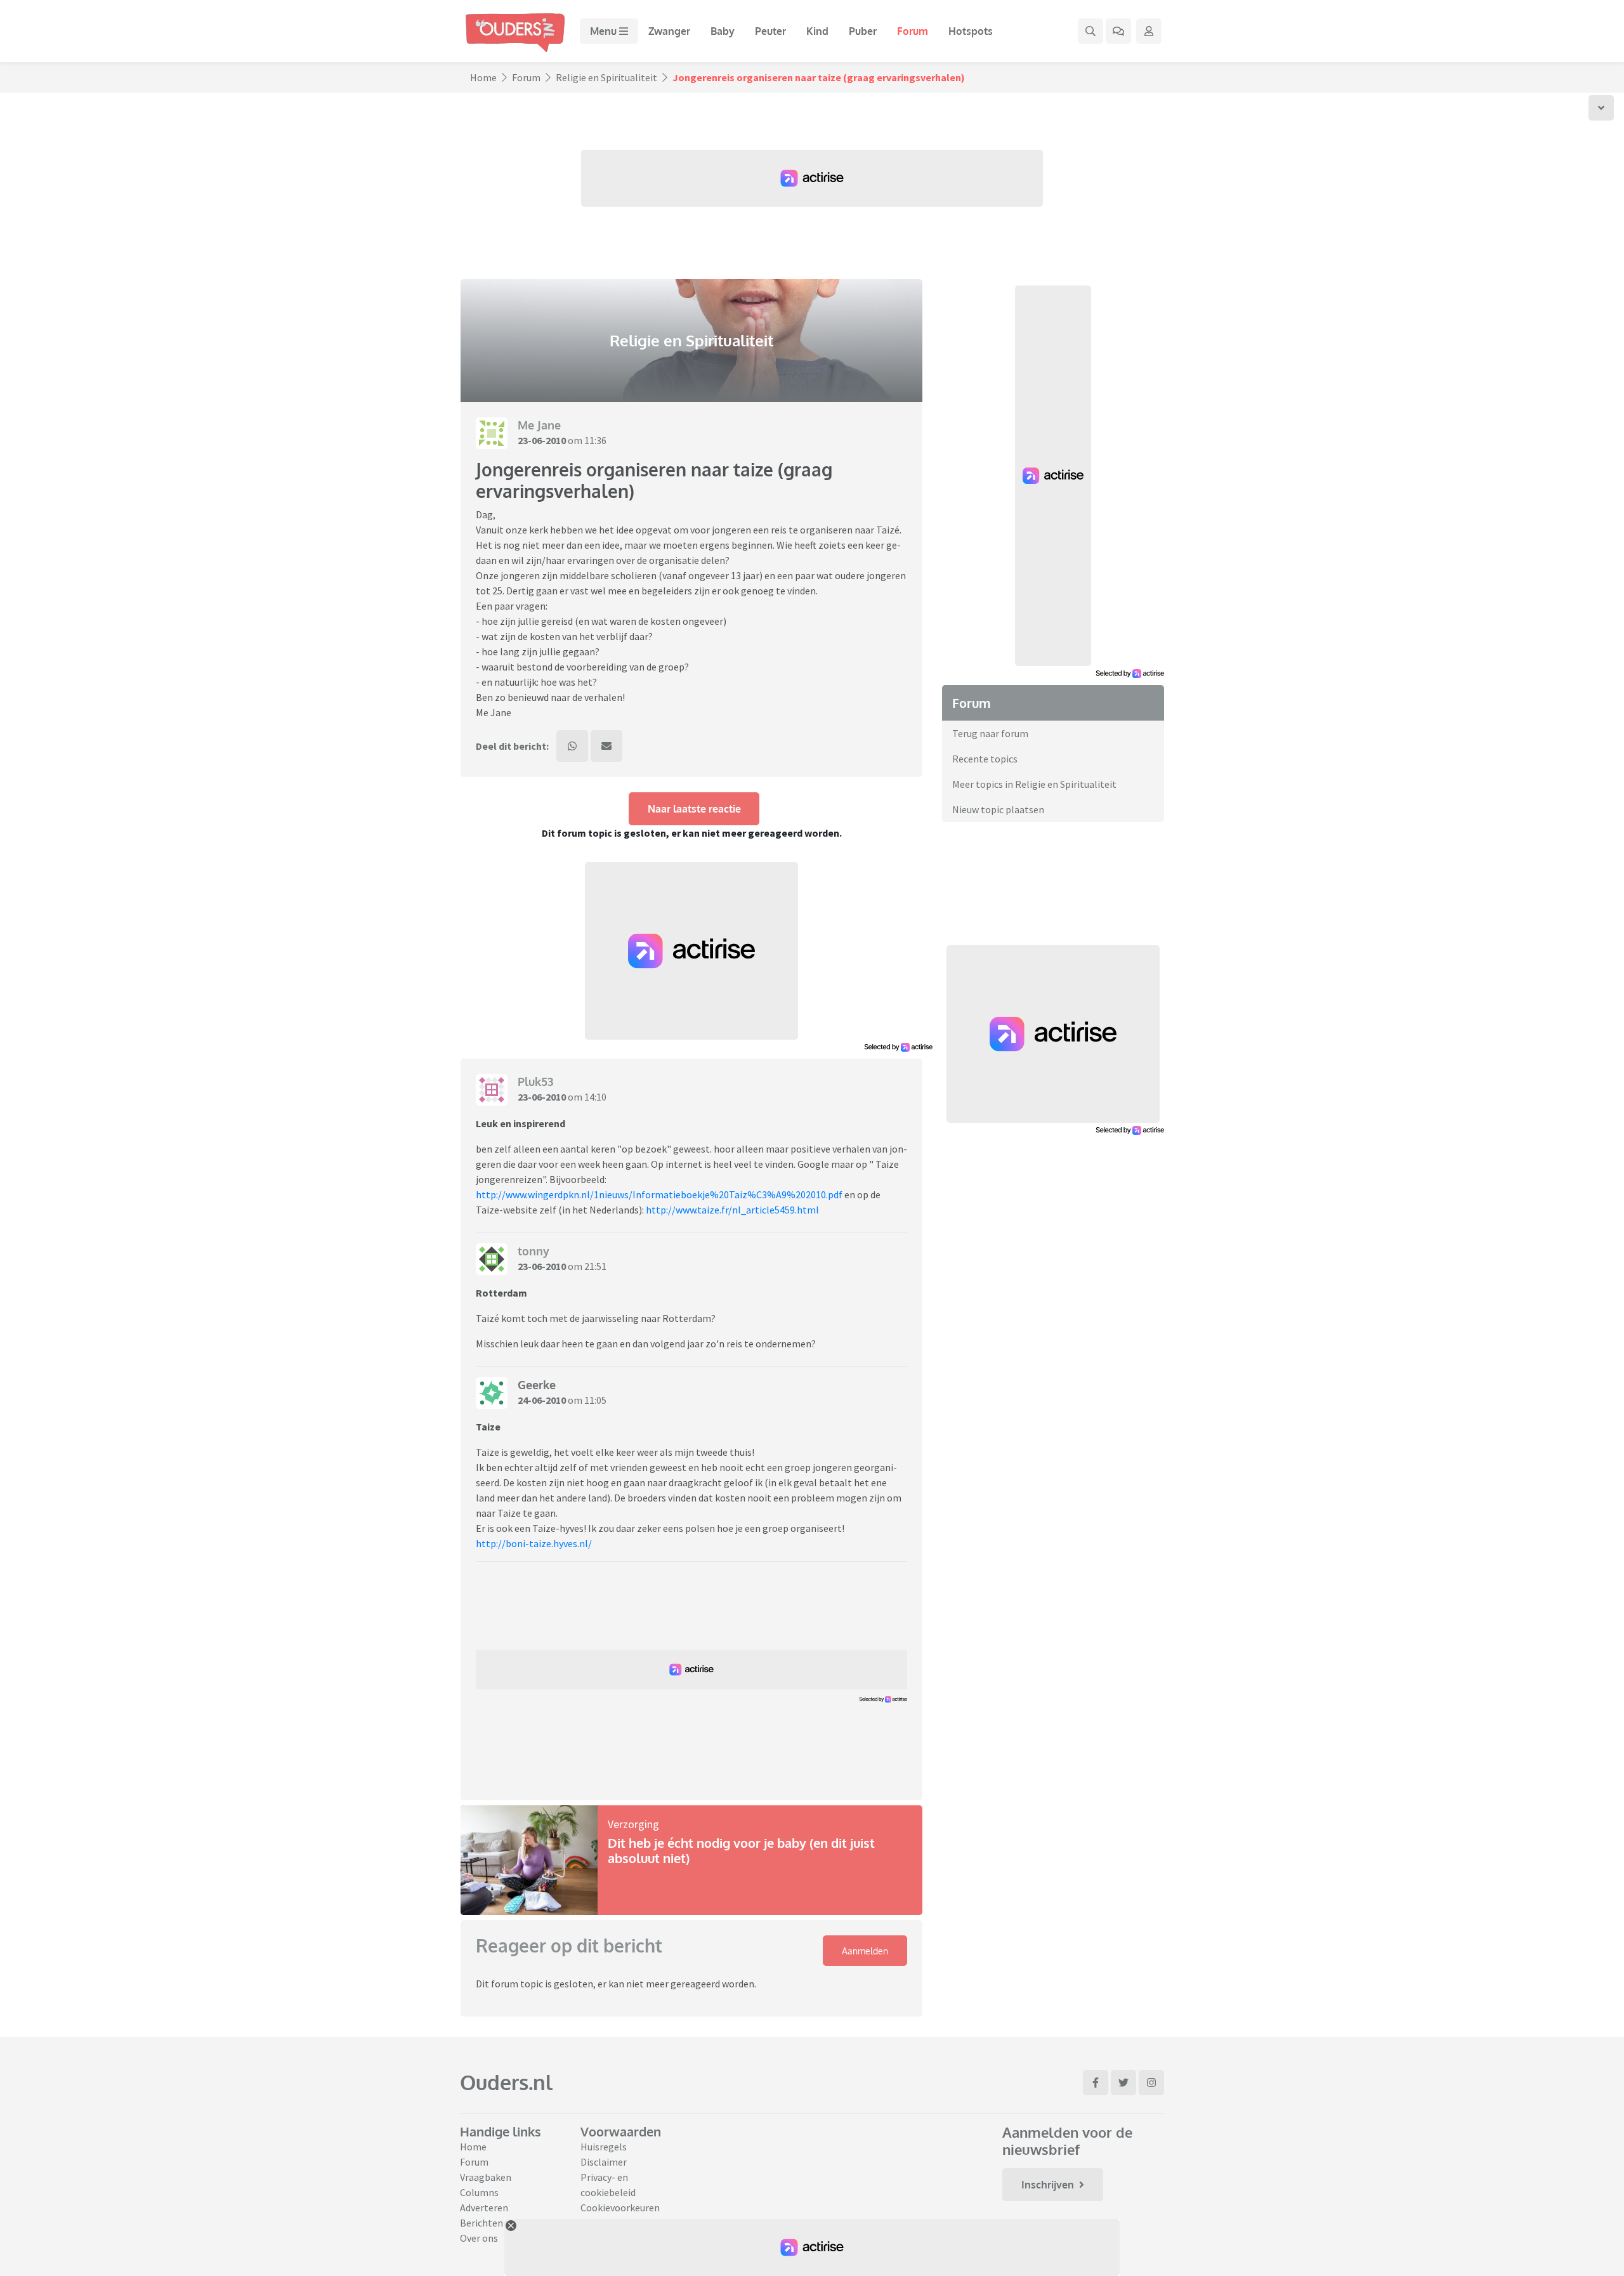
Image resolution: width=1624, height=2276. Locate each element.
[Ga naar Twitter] (1123, 2083)
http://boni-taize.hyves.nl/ (534, 1543)
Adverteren (484, 2207)
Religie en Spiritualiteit (606, 77)
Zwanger (669, 31)
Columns (479, 2192)
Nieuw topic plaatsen (998, 809)
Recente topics (985, 759)
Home (483, 77)
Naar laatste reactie (694, 809)
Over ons (479, 2238)
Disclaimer (604, 2162)
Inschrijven (1048, 2185)
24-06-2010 (542, 1400)
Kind (817, 31)
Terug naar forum (990, 733)
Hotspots (971, 31)
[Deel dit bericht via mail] (606, 746)
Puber (863, 31)
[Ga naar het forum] (1118, 31)
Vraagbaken (486, 2177)
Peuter (770, 31)
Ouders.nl (506, 2082)
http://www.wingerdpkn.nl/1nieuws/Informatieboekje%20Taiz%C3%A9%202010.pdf (659, 1194)
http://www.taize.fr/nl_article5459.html (732, 1210)
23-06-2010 (542, 440)
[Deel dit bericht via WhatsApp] (572, 746)
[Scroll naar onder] (1601, 108)
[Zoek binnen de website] (1090, 31)
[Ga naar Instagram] (1151, 2083)
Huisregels (604, 2147)
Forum (913, 31)
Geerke (537, 1385)
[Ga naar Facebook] (1096, 2083)
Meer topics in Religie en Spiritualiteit (1034, 784)
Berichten (481, 2223)
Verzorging (633, 1824)
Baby (723, 31)
